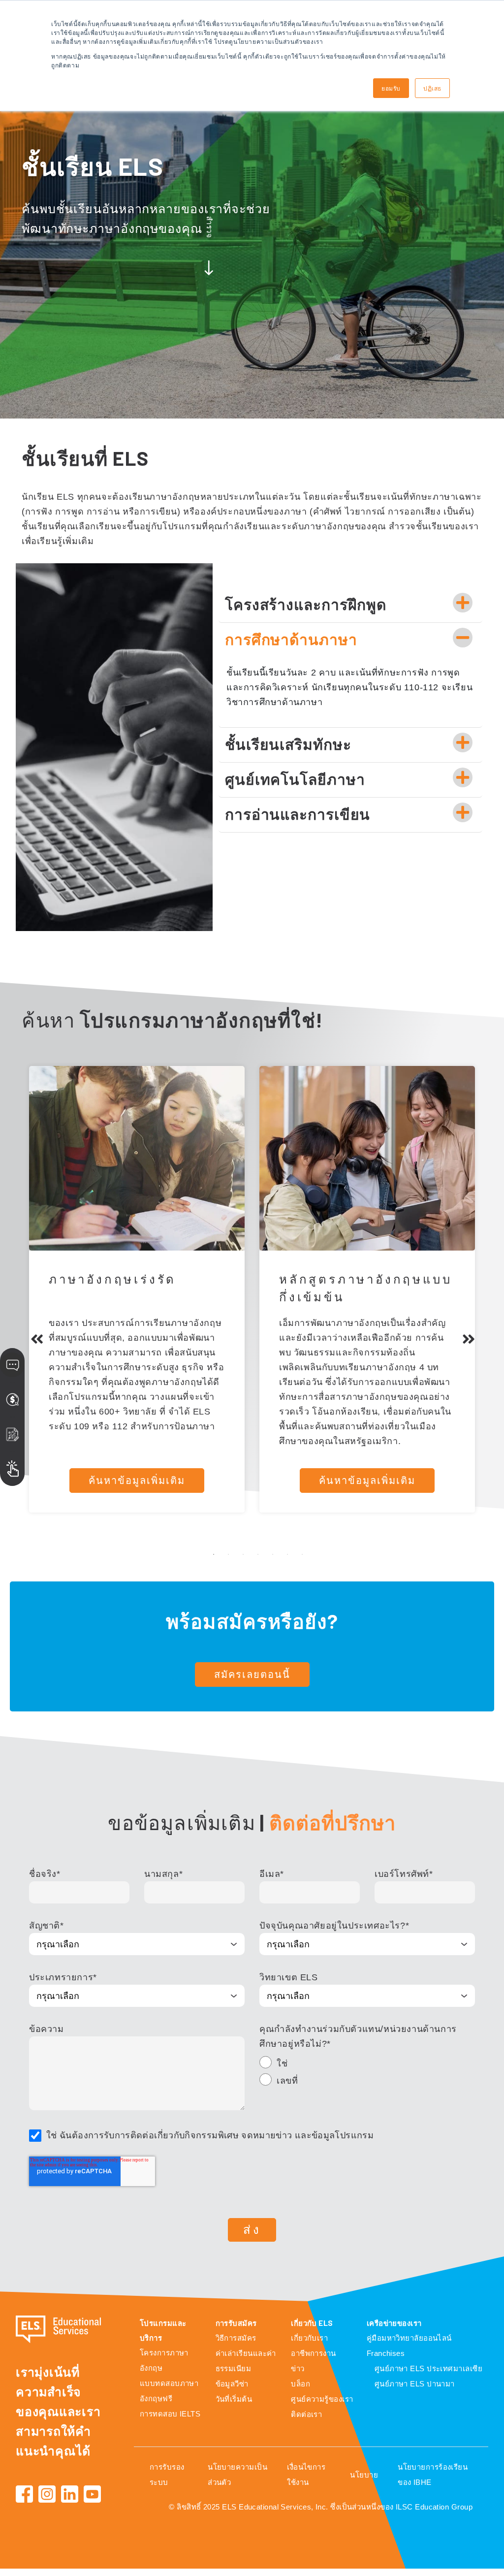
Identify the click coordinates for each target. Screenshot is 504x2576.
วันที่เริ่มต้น (234, 2399)
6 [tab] (287, 1554)
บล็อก (300, 2384)
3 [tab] (243, 1554)
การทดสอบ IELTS (170, 2414)
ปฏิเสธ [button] (432, 88)
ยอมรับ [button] (391, 88)
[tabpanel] (137, 1289)
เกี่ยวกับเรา (309, 2338)
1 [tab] (214, 1554)
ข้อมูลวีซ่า (232, 2384)
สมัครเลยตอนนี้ (252, 1674)
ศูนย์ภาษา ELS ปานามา (415, 2384)
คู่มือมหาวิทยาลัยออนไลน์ (409, 2338)
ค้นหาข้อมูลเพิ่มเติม (137, 1481)
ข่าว (298, 2368)
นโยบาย (364, 2475)
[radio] (367, 2065)
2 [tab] (228, 1554)
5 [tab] (273, 1554)
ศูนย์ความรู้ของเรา (322, 2399)
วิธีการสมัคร (236, 2338)
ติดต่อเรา (306, 2414)
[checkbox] (367, 2073)
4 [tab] (258, 1554)
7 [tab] (302, 1554)
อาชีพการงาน (314, 2353)
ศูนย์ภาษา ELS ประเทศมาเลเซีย (428, 2368)
